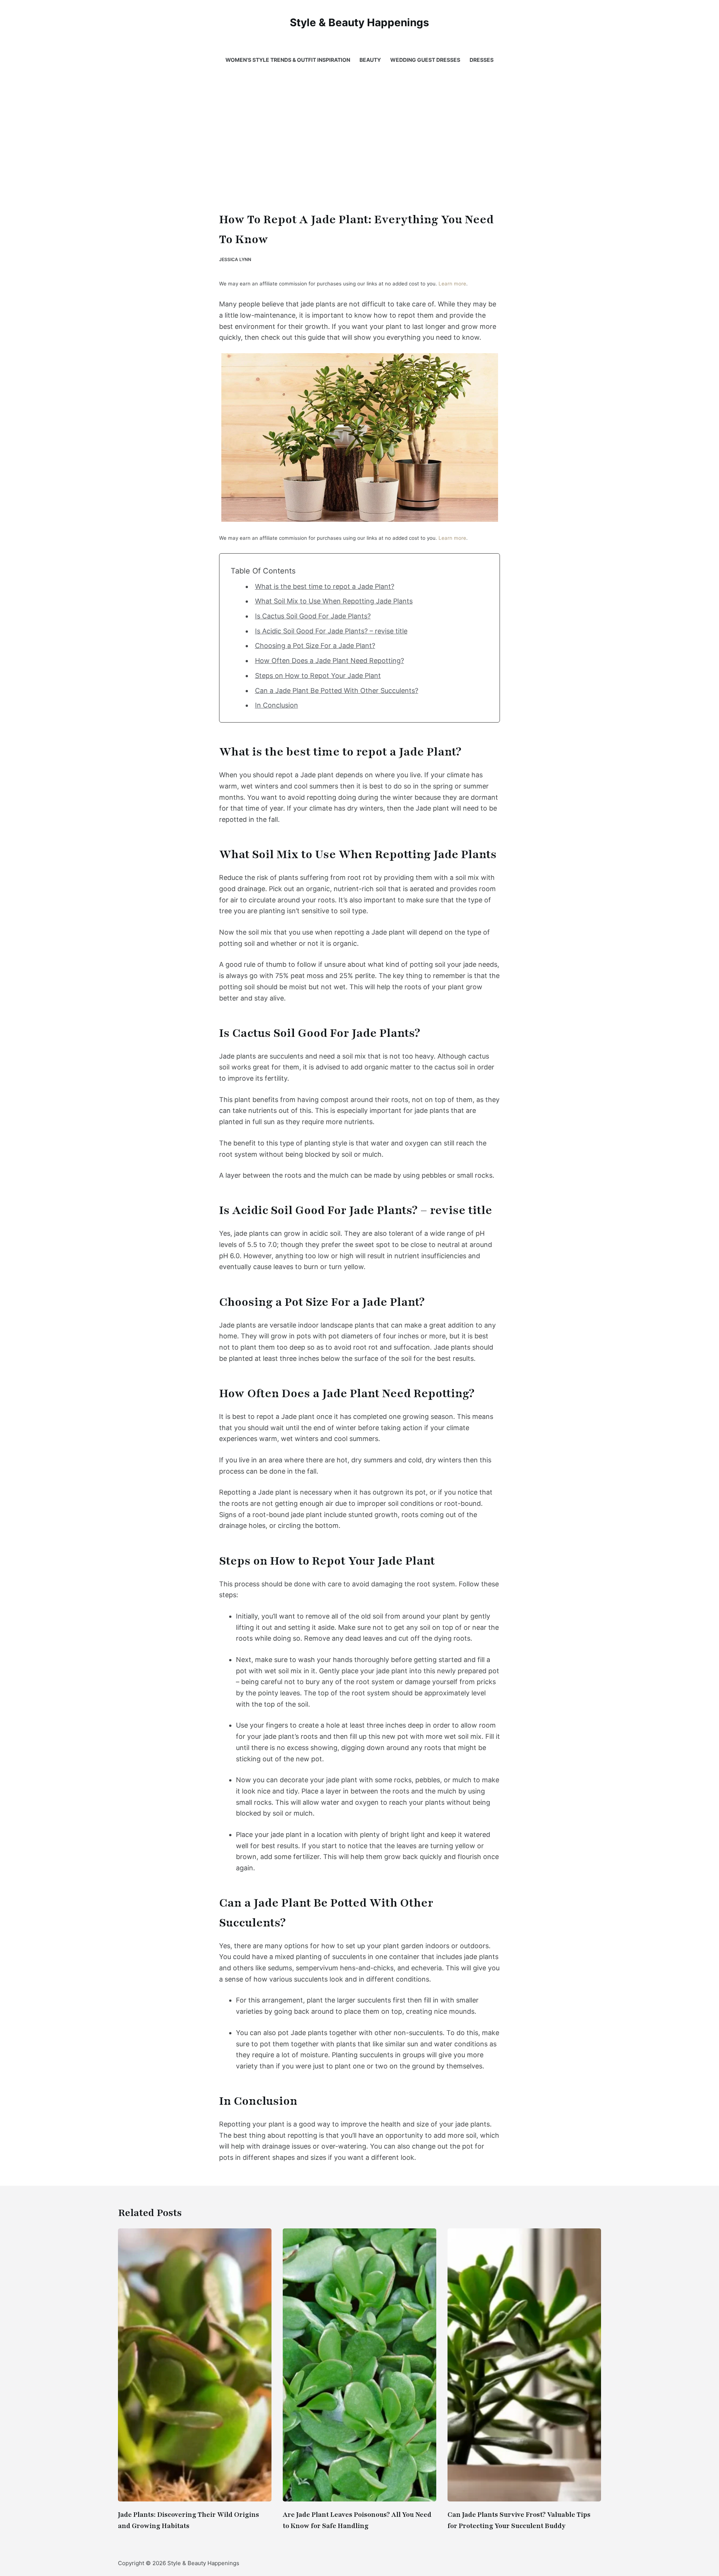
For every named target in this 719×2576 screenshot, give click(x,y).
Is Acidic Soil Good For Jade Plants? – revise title (331, 631)
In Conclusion (277, 705)
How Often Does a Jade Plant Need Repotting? (330, 661)
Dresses (482, 60)
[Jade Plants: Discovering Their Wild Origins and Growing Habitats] (195, 2365)
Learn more (452, 284)
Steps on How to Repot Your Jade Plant (318, 676)
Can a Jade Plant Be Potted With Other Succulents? (337, 691)
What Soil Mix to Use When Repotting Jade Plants (334, 601)
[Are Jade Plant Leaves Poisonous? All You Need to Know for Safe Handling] (359, 2365)
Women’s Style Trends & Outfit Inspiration (288, 60)
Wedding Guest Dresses (425, 60)
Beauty (370, 60)
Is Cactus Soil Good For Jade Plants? (313, 616)
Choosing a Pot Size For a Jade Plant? (315, 646)
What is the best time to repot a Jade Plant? (325, 586)
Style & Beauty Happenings (359, 22)
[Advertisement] (359, 131)
